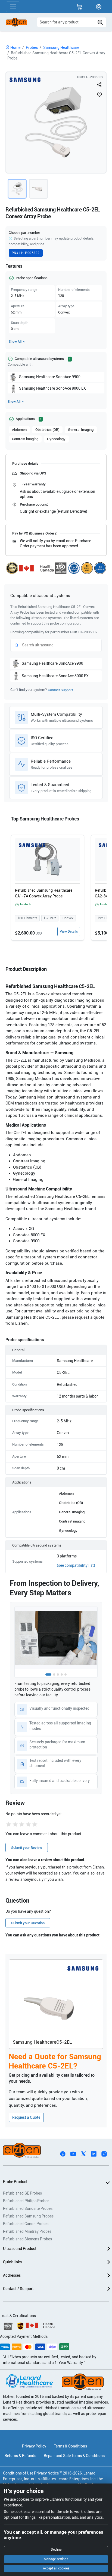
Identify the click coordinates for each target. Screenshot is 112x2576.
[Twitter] (83, 2154)
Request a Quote (26, 2117)
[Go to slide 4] (62, 1674)
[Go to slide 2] (54, 1674)
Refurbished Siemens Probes (27, 2239)
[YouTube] (73, 2154)
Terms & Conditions (70, 2446)
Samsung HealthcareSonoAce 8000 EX (52, 388)
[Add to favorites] (99, 94)
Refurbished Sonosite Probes (28, 2208)
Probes (32, 47)
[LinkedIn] (94, 2154)
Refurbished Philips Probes (26, 2201)
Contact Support (60, 690)
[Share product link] (99, 85)
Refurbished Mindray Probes (27, 2231)
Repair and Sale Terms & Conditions (74, 2456)
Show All (15, 342)
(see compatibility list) (76, 1565)
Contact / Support (18, 2289)
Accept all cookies (56, 2568)
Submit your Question (28, 1923)
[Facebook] (63, 2154)
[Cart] (79, 7)
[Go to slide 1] (48, 1674)
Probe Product (15, 2182)
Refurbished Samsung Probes (28, 2216)
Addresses (12, 2275)
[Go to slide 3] (58, 1674)
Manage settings (56, 2559)
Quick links (12, 2262)
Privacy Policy (34, 2446)
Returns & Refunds (20, 2456)
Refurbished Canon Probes (26, 2224)
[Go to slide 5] (66, 1674)
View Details (69, 932)
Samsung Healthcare (61, 47)
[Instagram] (104, 2154)
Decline (56, 2550)
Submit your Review (27, 1848)
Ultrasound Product (20, 2249)
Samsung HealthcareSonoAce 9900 (50, 377)
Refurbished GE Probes (22, 2193)
